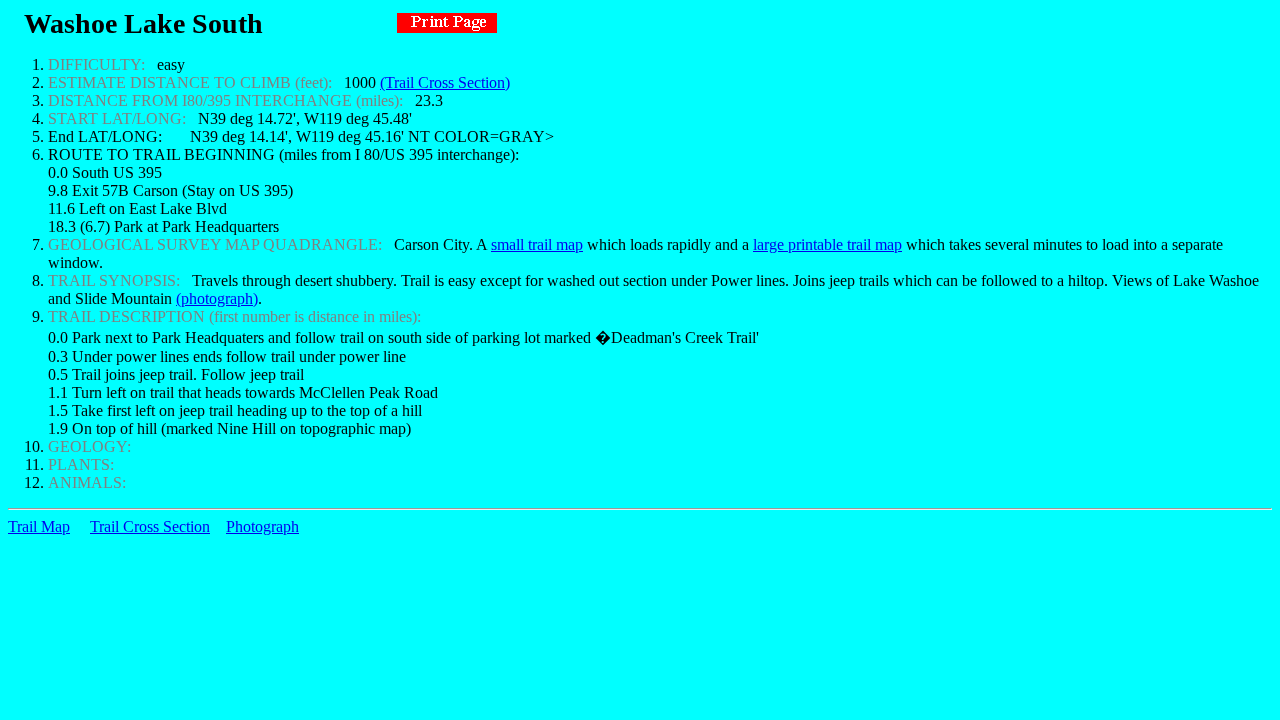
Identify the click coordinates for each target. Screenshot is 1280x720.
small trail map (537, 244)
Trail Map (39, 526)
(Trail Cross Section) (445, 82)
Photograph (262, 526)
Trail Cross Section (150, 526)
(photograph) (217, 298)
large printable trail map (827, 244)
